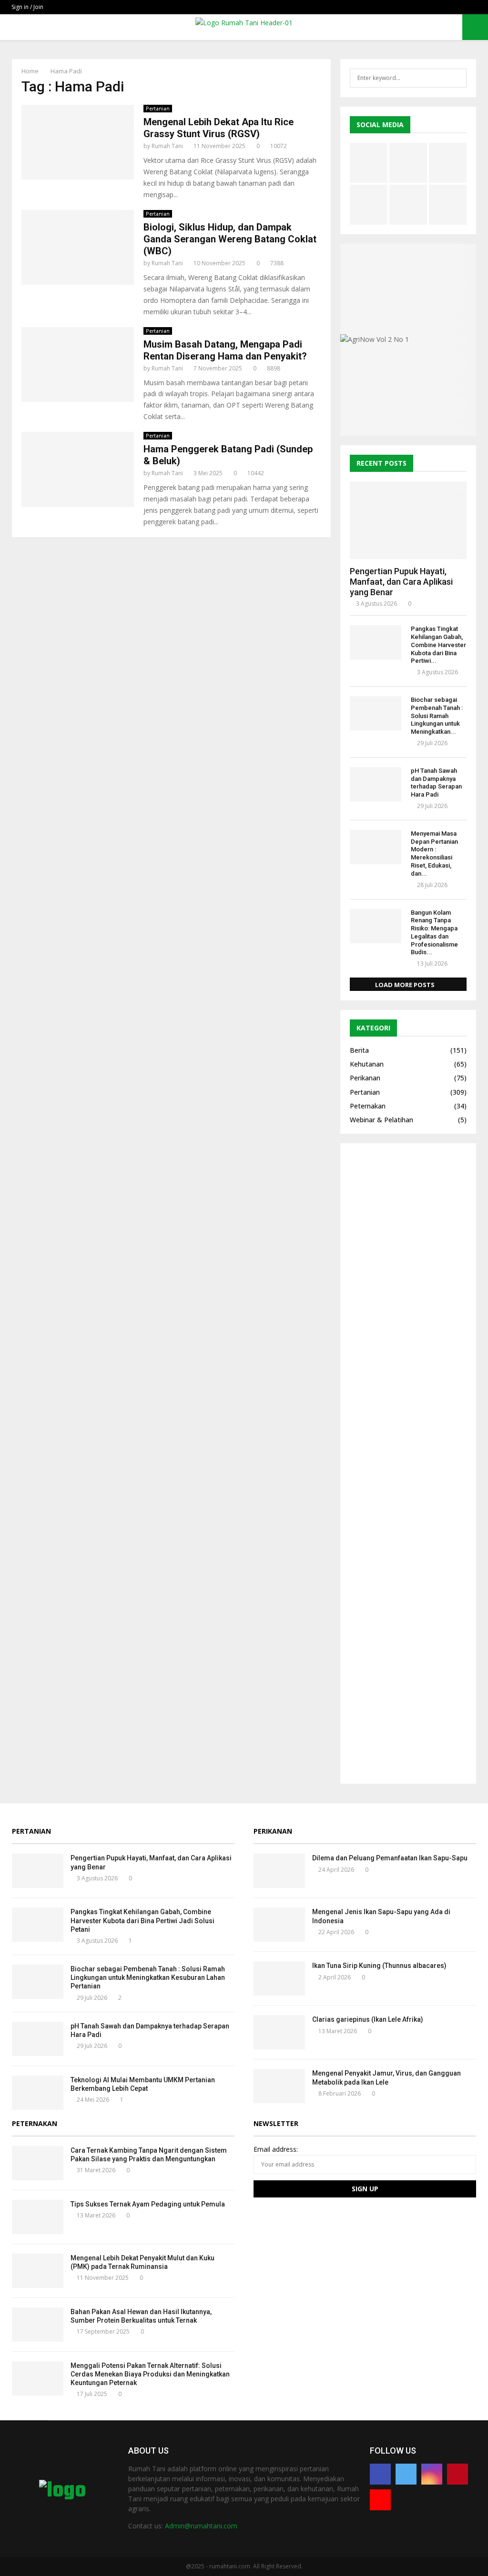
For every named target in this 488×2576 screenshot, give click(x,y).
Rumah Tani (167, 146)
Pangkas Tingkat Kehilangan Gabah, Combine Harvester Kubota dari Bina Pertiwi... (438, 645)
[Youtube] (380, 2500)
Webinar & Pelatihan (381, 1120)
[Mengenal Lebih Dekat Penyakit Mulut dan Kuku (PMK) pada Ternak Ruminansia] (38, 2271)
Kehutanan (367, 1064)
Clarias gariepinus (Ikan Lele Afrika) (368, 2019)
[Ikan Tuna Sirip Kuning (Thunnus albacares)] (279, 1978)
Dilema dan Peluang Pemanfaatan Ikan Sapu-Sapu (390, 1858)
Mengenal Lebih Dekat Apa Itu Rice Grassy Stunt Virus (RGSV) (219, 128)
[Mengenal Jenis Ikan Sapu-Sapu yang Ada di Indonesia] (279, 1925)
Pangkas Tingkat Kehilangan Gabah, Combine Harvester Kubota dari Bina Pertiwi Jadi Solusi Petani (142, 1920)
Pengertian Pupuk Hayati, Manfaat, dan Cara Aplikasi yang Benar (401, 581)
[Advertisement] (408, 1463)
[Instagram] (432, 2474)
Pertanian (158, 109)
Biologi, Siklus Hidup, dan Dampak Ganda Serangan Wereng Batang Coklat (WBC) (230, 239)
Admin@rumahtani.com (201, 2526)
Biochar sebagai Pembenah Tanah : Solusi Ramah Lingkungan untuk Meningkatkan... (437, 716)
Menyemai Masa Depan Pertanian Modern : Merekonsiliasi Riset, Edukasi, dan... (434, 854)
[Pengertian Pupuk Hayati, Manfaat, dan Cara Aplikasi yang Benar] (408, 520)
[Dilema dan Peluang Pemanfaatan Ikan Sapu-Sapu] (279, 1871)
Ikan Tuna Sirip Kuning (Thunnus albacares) (379, 1966)
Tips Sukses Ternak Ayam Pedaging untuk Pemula (148, 2204)
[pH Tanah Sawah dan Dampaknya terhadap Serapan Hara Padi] (376, 784)
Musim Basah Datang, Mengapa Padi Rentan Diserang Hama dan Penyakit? (225, 350)
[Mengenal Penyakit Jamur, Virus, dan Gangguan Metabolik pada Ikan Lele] (279, 2086)
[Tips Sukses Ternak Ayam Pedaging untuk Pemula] (38, 2217)
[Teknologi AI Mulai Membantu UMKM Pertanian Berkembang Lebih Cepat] (38, 2093)
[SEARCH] (457, 78)
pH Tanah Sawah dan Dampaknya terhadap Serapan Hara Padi (436, 783)
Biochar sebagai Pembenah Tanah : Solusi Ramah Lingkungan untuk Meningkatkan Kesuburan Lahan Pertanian (148, 1977)
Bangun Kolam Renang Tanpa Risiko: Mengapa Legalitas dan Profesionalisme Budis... (434, 933)
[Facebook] (380, 2474)
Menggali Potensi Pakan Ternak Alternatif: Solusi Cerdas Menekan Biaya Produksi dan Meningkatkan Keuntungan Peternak (150, 2374)
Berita (359, 1050)
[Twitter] (406, 2474)
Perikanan (365, 1078)
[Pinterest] (457, 2474)
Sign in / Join (27, 7)
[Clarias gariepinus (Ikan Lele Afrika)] (279, 2032)
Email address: (276, 2149)
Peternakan (368, 1106)
